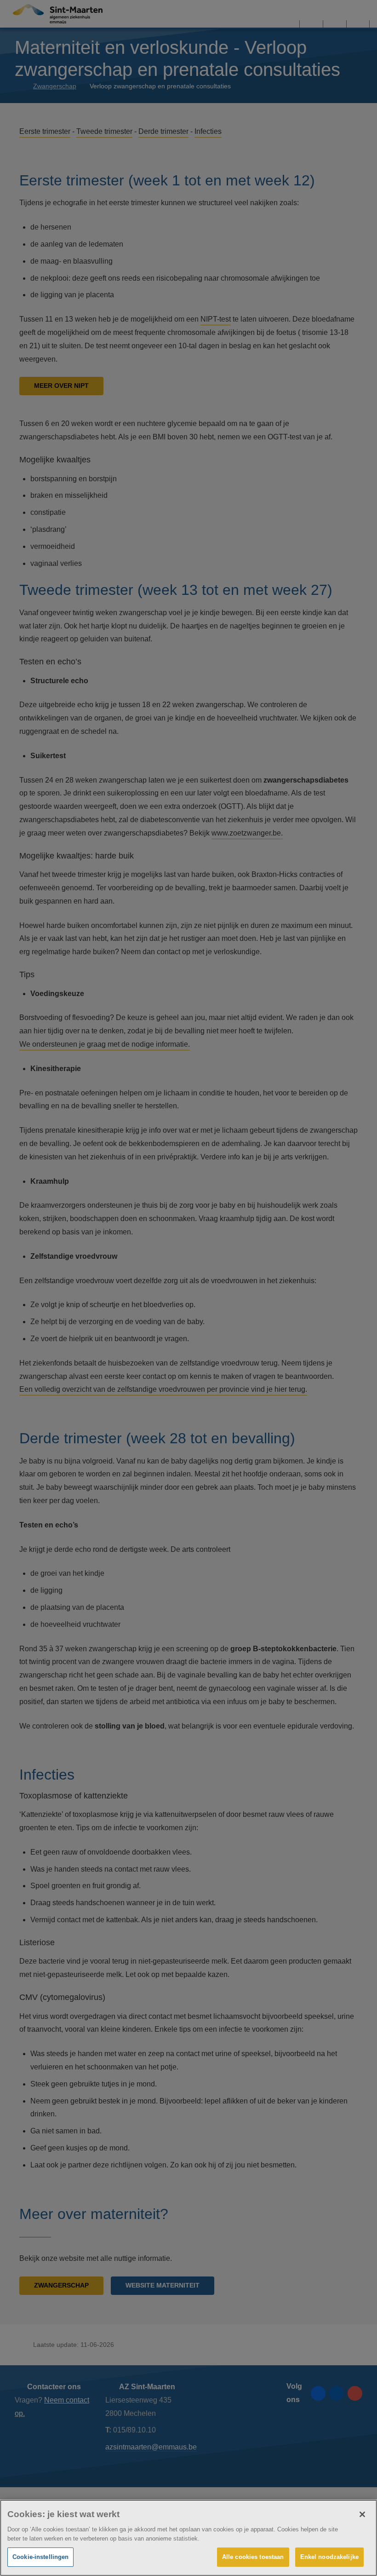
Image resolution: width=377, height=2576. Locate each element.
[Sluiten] (362, 2514)
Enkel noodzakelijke (329, 2557)
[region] (188, 2538)
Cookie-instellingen (40, 2557)
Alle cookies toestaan (253, 2557)
